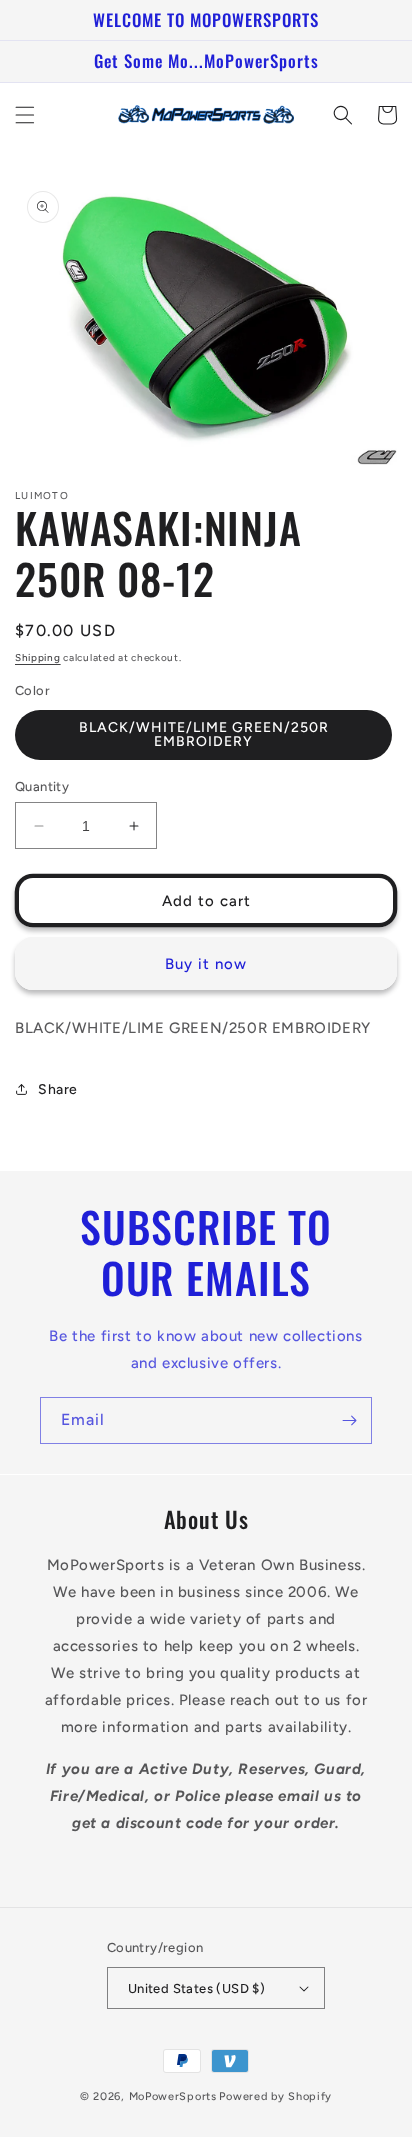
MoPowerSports (173, 2096)
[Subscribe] (349, 1420)
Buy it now (206, 964)
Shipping (38, 657)
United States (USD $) (196, 1988)
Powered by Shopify (275, 2096)
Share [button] (58, 1089)
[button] (25, 115)
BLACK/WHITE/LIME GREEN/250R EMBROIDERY (204, 734)
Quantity (42, 786)
